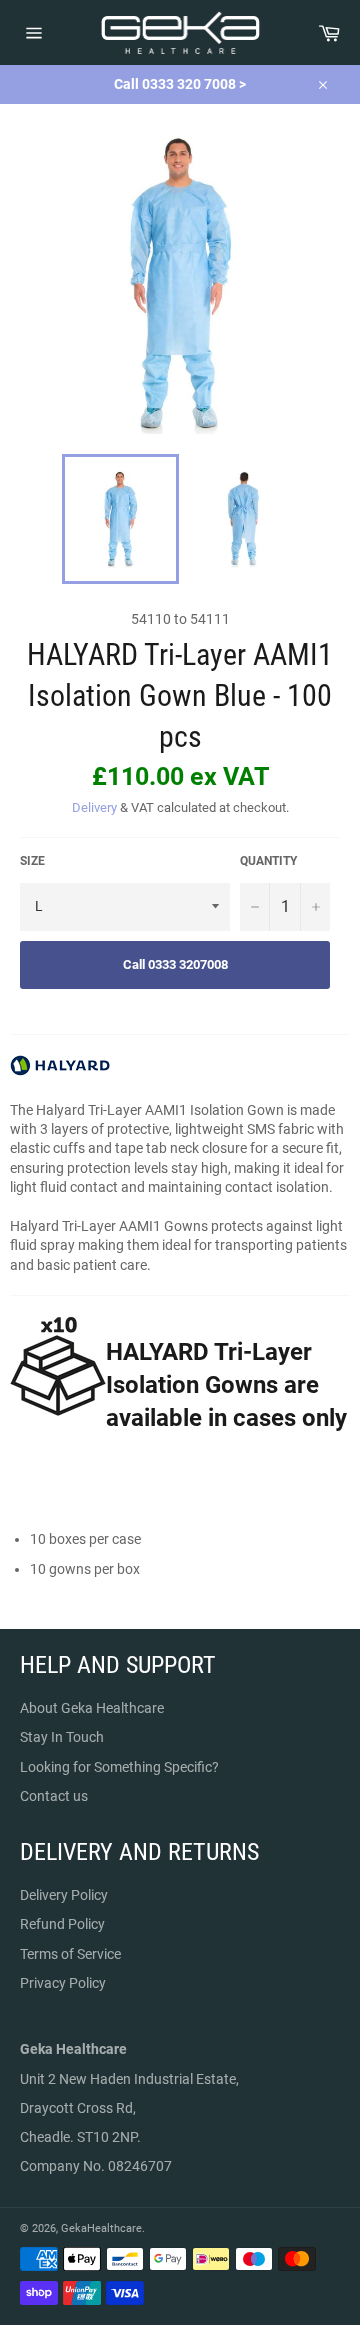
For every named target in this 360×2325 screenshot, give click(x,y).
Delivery (94, 807)
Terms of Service (70, 1954)
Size (32, 861)
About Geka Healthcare (92, 1708)
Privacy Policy (63, 1983)
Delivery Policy (64, 1895)
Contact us (54, 1796)
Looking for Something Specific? (119, 1767)
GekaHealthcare (101, 2228)
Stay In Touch (62, 1737)
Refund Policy (62, 1924)
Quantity (268, 861)
